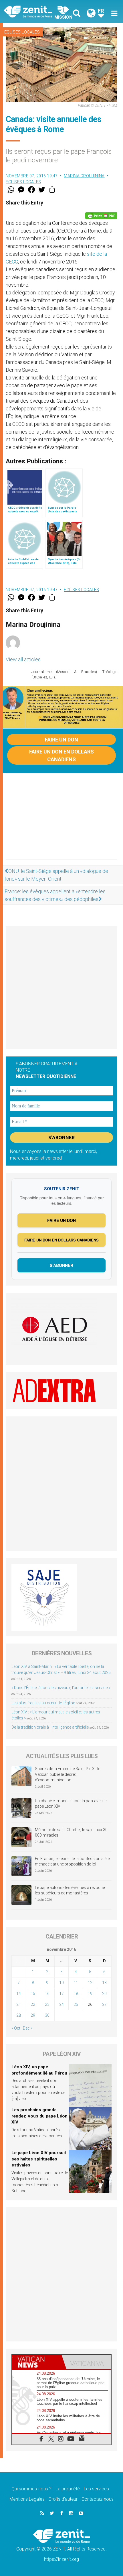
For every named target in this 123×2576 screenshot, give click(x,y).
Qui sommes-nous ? (31, 2489)
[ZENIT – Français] (34, 11)
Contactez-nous (98, 2499)
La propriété (68, 2489)
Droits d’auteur (63, 2499)
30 (47, 2015)
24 (61, 2004)
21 (19, 2004)
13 (104, 1983)
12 (90, 1983)
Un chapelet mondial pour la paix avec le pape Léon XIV (71, 1804)
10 (61, 1983)
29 (33, 2015)
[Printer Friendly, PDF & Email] (101, 216)
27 (104, 2004)
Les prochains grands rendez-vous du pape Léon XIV (39, 2116)
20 (104, 1994)
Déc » (28, 2028)
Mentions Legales (27, 2499)
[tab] (37, 2362)
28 (19, 2015)
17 (61, 1994)
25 (76, 2004)
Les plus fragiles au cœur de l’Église (43, 1703)
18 (76, 1994)
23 (47, 2004)
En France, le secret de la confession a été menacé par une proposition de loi (72, 1861)
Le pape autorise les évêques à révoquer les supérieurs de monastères (71, 1890)
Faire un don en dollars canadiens (61, 755)
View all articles (23, 659)
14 (19, 1994)
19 (90, 1994)
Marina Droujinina (84, 176)
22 (33, 2004)
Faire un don (61, 740)
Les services (96, 2489)
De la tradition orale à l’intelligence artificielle (50, 1727)
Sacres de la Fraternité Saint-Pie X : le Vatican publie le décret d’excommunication (68, 1774)
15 (33, 1994)
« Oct (16, 2028)
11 (76, 1983)
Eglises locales (22, 32)
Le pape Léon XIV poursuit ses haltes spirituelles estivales (39, 2159)
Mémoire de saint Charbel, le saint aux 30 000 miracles (71, 1833)
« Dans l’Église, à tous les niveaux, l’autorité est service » (61, 1688)
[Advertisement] (61, 822)
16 (47, 1994)
